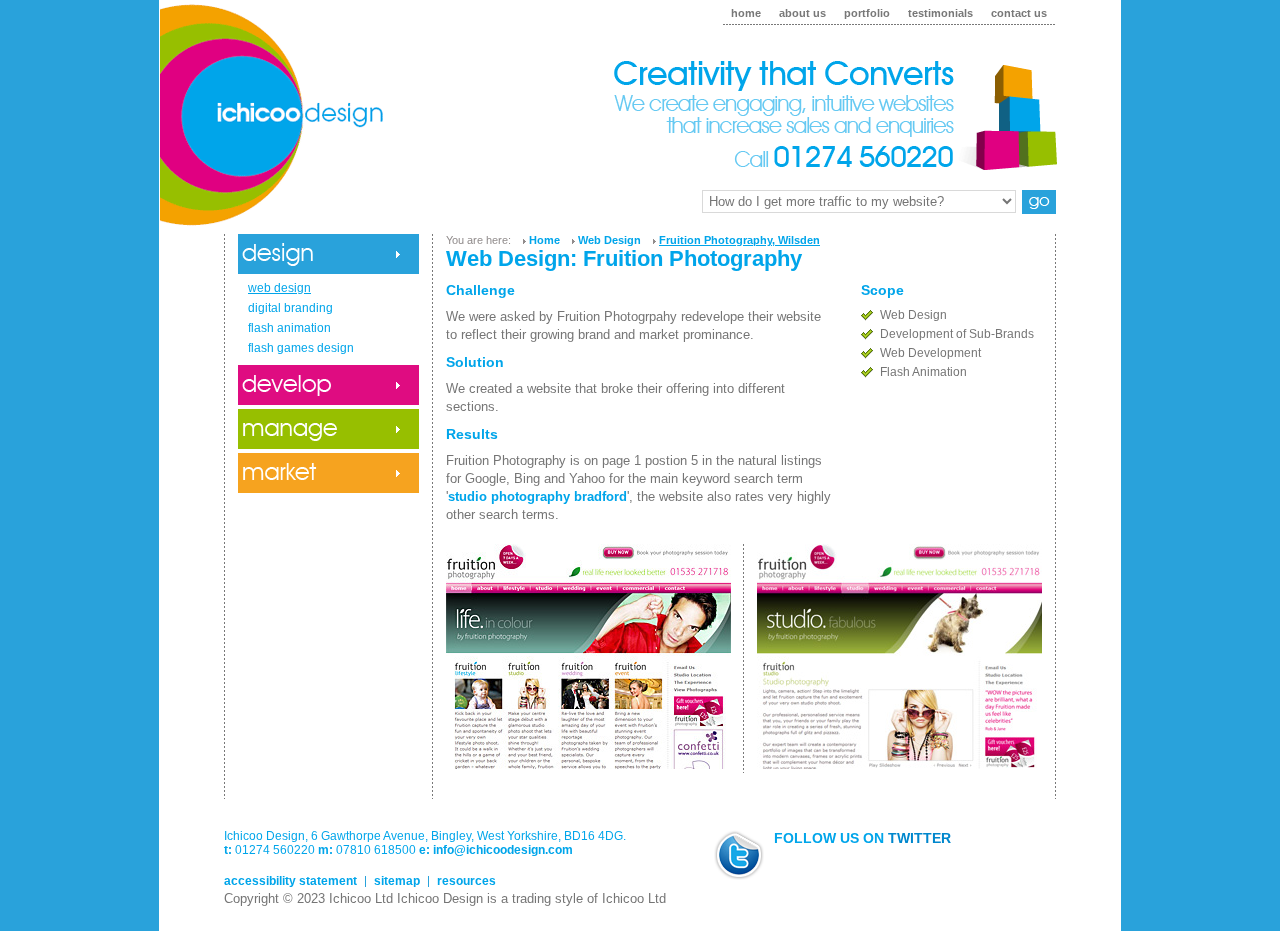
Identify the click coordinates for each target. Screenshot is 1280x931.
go (1039, 202)
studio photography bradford (537, 496)
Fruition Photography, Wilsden (739, 240)
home (746, 13)
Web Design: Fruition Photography (624, 258)
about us (802, 13)
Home (544, 240)
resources (466, 881)
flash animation (289, 328)
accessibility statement (290, 881)
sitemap (397, 881)
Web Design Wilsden (640, 125)
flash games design (301, 348)
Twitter (919, 838)
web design (279, 288)
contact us (1019, 13)
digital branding (290, 308)
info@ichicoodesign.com (503, 850)
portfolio (867, 13)
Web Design (609, 240)
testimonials (940, 13)
